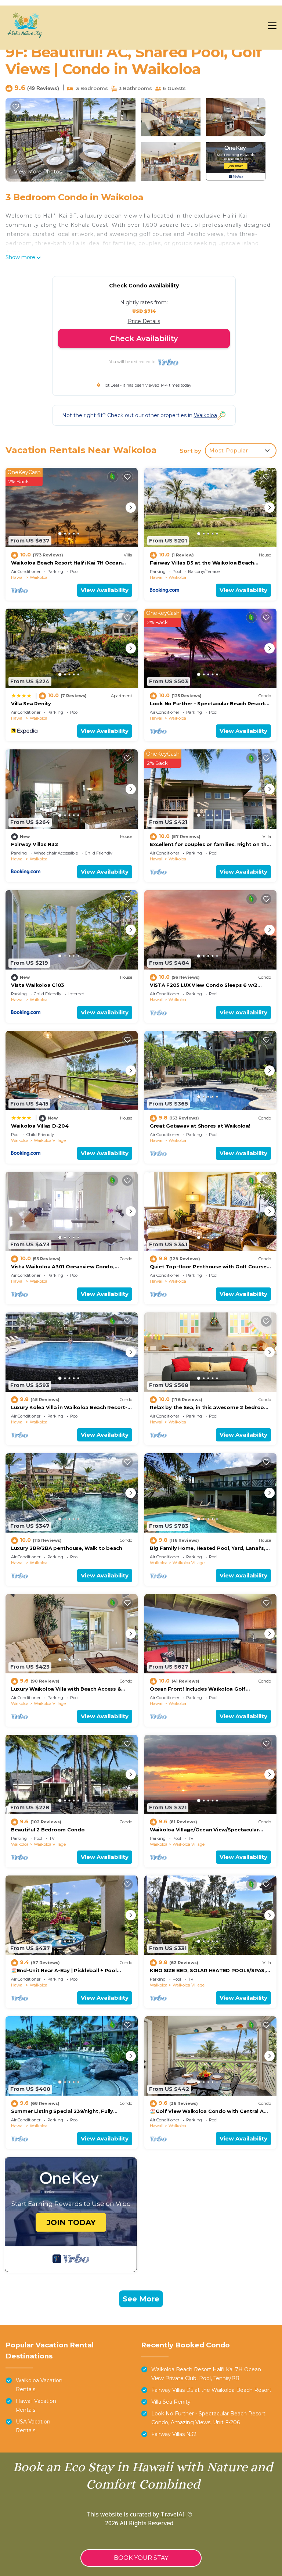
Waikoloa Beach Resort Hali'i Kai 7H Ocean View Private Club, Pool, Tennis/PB (206, 2374)
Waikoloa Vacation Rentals (39, 2385)
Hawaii (18, 577)
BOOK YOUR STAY (141, 2558)
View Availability (105, 590)
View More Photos (38, 172)
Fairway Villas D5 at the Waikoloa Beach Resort (211, 2390)
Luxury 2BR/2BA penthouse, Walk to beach (67, 1548)
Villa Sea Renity (31, 703)
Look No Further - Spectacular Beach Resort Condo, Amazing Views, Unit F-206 (208, 2418)
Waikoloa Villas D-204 (40, 1126)
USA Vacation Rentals (33, 2426)
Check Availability (144, 338)
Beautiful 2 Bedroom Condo (48, 1830)
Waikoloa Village (50, 1140)
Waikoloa (39, 577)
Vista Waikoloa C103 (38, 985)
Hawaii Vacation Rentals (36, 2405)
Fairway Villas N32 (34, 844)
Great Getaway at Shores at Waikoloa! (200, 1126)
